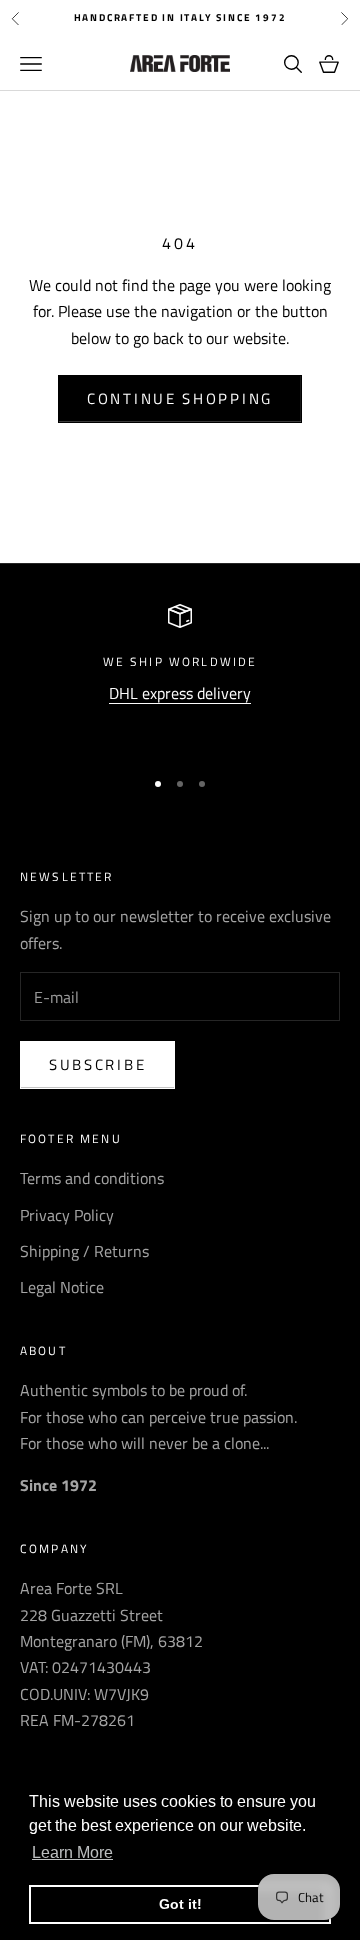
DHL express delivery (180, 693)
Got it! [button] (180, 1904)
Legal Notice (62, 1287)
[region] (180, 676)
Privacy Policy (67, 1215)
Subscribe (97, 1064)
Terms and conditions (92, 1178)
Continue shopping (180, 398)
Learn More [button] (72, 1852)
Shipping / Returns (84, 1251)
